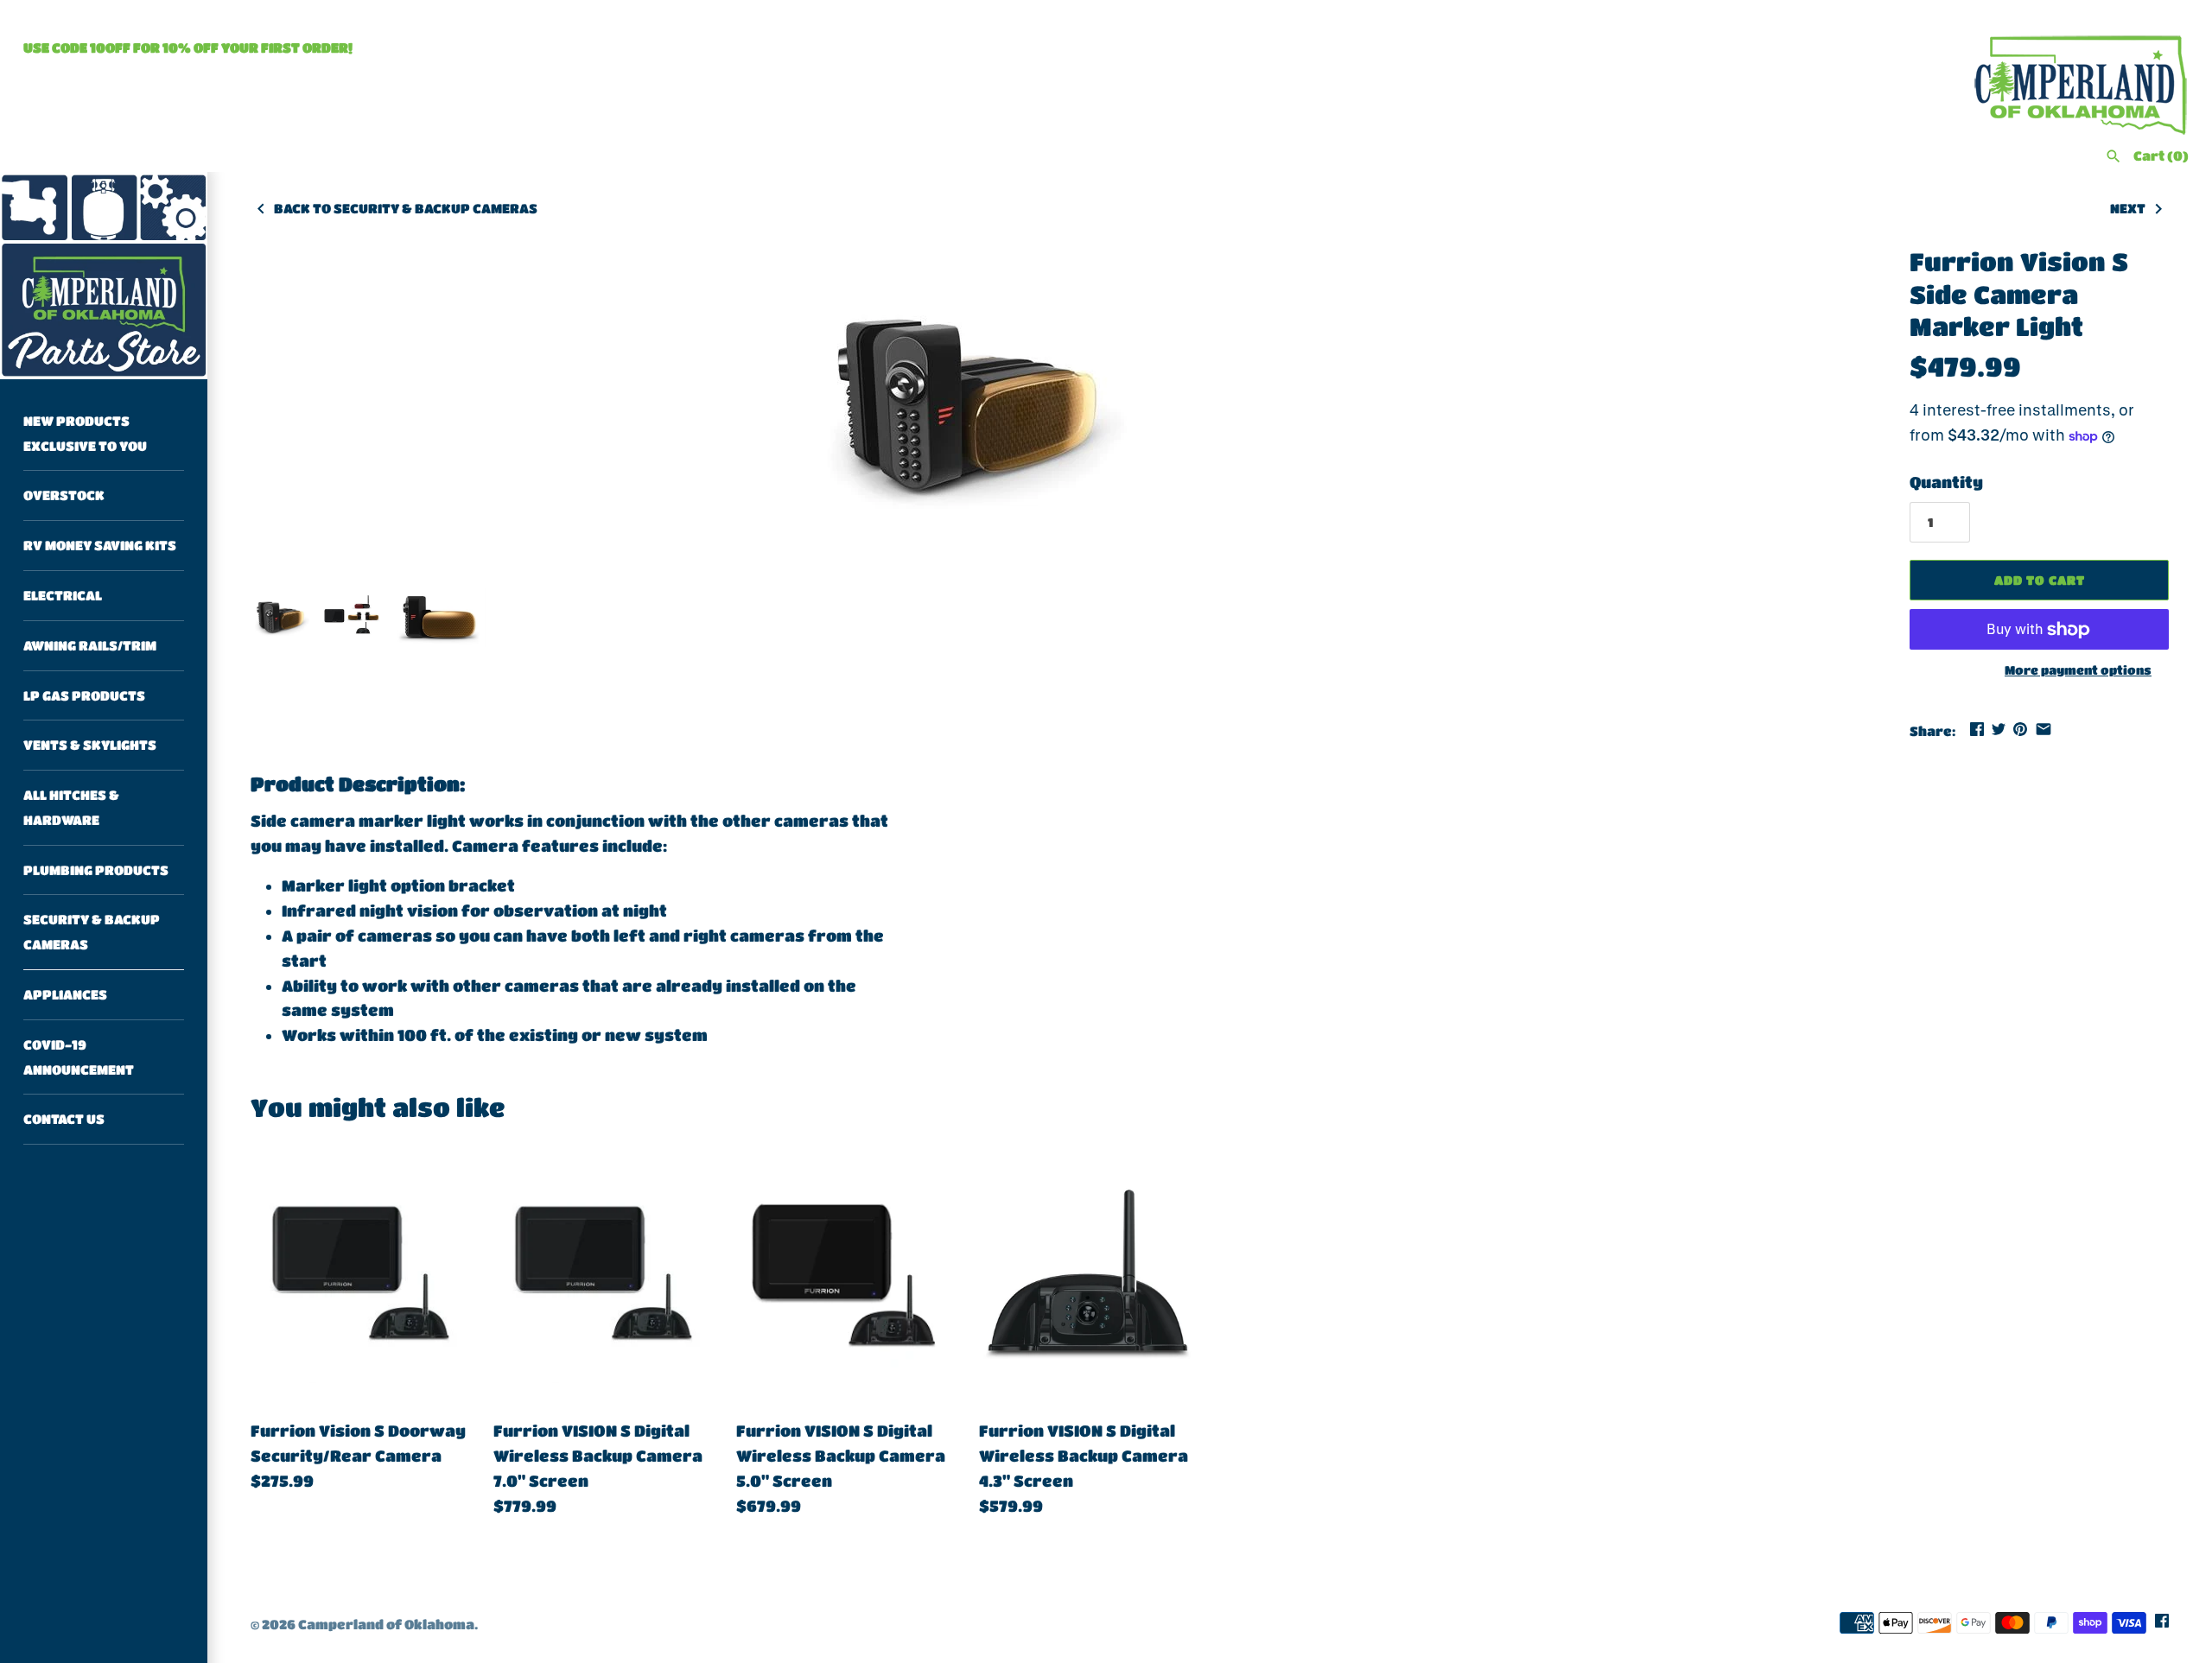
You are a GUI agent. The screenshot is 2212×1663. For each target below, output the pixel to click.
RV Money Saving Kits (100, 545)
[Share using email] (2044, 729)
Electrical (63, 595)
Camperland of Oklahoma (386, 1624)
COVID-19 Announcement (79, 1057)
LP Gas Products (84, 695)
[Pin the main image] (2020, 729)
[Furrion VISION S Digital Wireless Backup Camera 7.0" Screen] (602, 1275)
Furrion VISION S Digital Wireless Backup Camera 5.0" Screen (841, 1456)
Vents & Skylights (90, 746)
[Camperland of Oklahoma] (104, 276)
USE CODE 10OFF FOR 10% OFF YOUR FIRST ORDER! (188, 48)
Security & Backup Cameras (92, 933)
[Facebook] (2162, 1625)
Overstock (64, 496)
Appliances (65, 994)
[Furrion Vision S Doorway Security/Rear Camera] (359, 1275)
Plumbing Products (96, 870)
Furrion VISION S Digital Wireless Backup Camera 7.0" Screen (598, 1456)
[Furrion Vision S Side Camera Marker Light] (964, 408)
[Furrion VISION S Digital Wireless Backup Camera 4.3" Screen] (1087, 1275)
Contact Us (64, 1120)
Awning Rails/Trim (90, 645)
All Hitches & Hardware (71, 807)
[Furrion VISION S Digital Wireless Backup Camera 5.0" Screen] (845, 1275)
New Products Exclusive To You (85, 433)
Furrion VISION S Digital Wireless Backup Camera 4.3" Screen (1084, 1456)
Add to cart (2040, 580)
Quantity (1946, 482)
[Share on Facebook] (1977, 729)
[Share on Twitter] (1999, 729)
